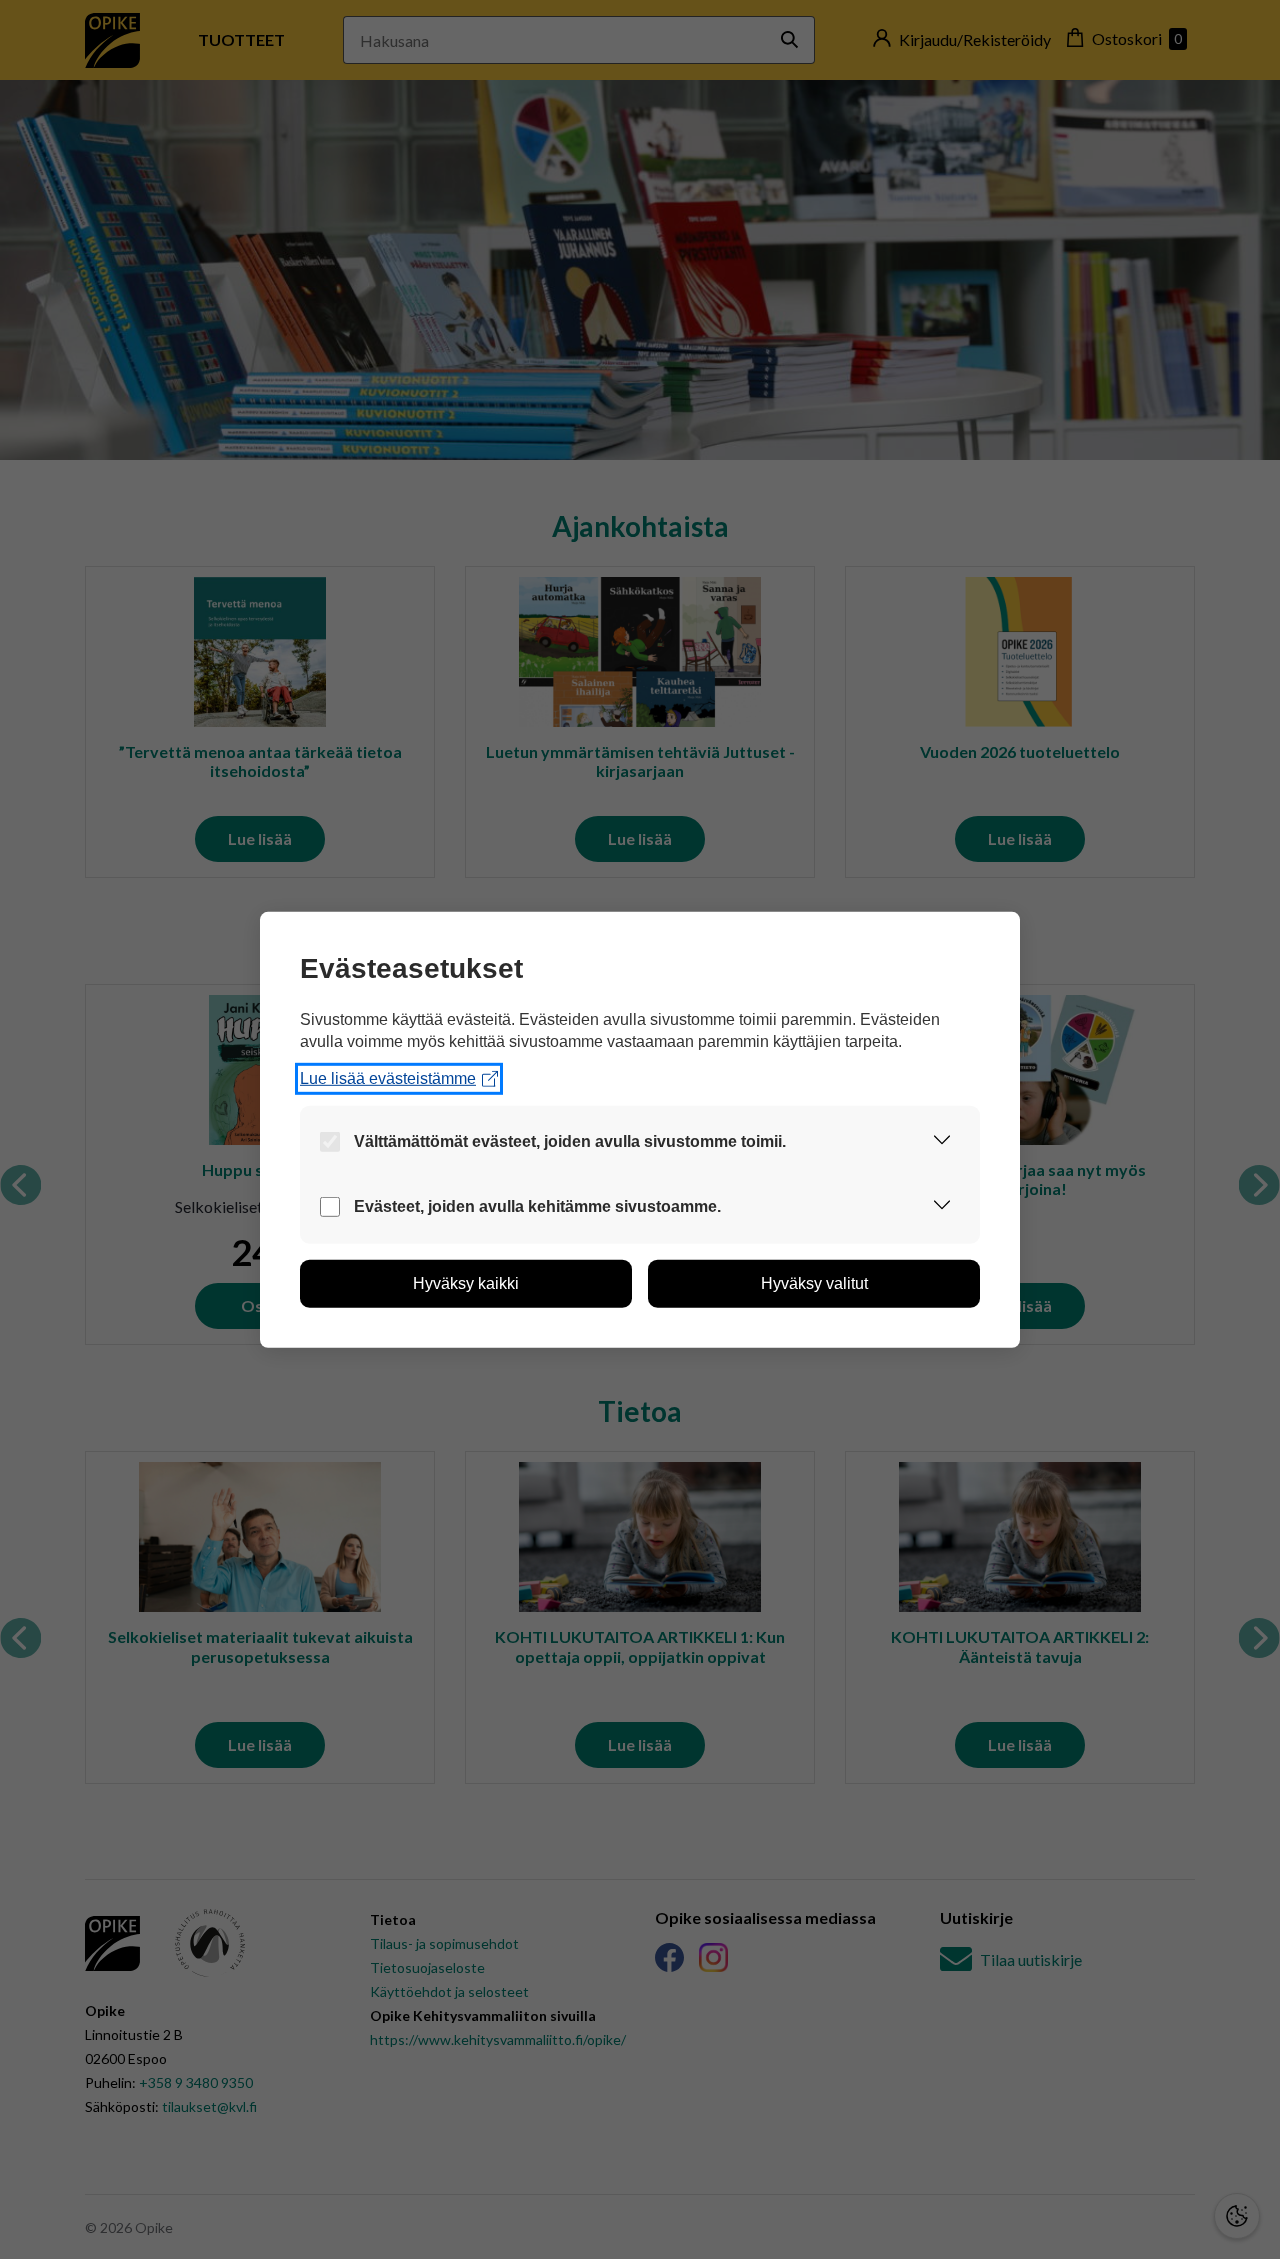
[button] (942, 1142)
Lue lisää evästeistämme (388, 1078)
